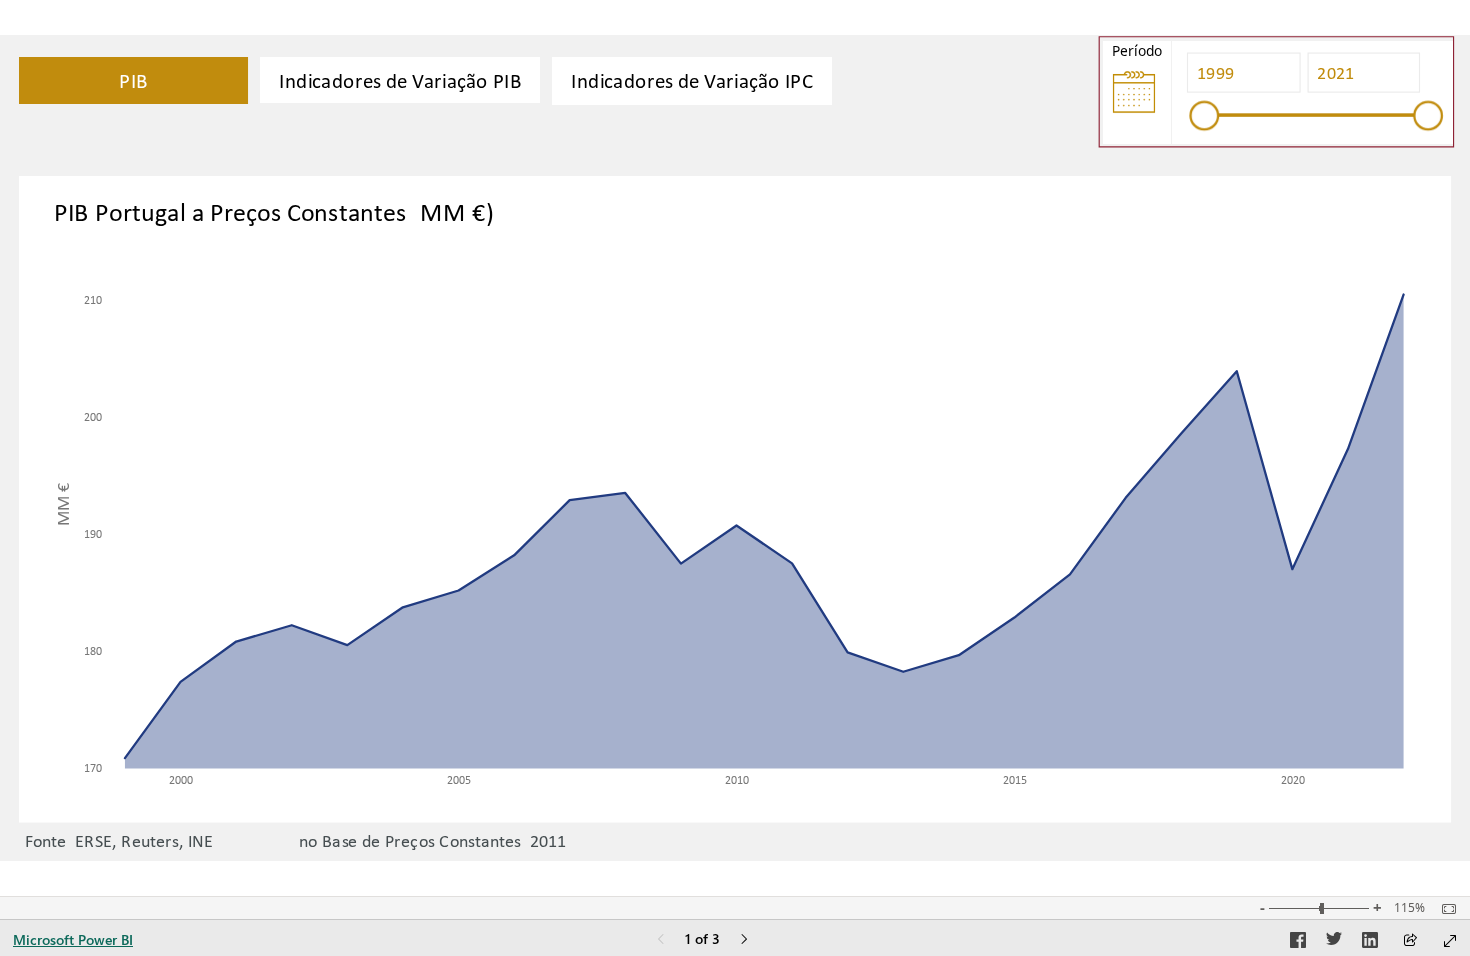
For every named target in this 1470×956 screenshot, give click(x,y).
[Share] (1410, 941)
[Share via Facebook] (1298, 943)
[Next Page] (744, 940)
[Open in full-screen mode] (1450, 941)
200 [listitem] (93, 415)
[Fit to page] (1444, 909)
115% (1409, 908)
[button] (133, 80)
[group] (1312, 92)
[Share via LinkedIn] (1370, 943)
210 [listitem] (93, 298)
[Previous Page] (661, 940)
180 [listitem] (93, 649)
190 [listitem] (93, 532)
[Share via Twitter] (1334, 943)
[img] (1134, 92)
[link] (400, 80)
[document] (716, 775)
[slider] (1205, 115)
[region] (735, 448)
